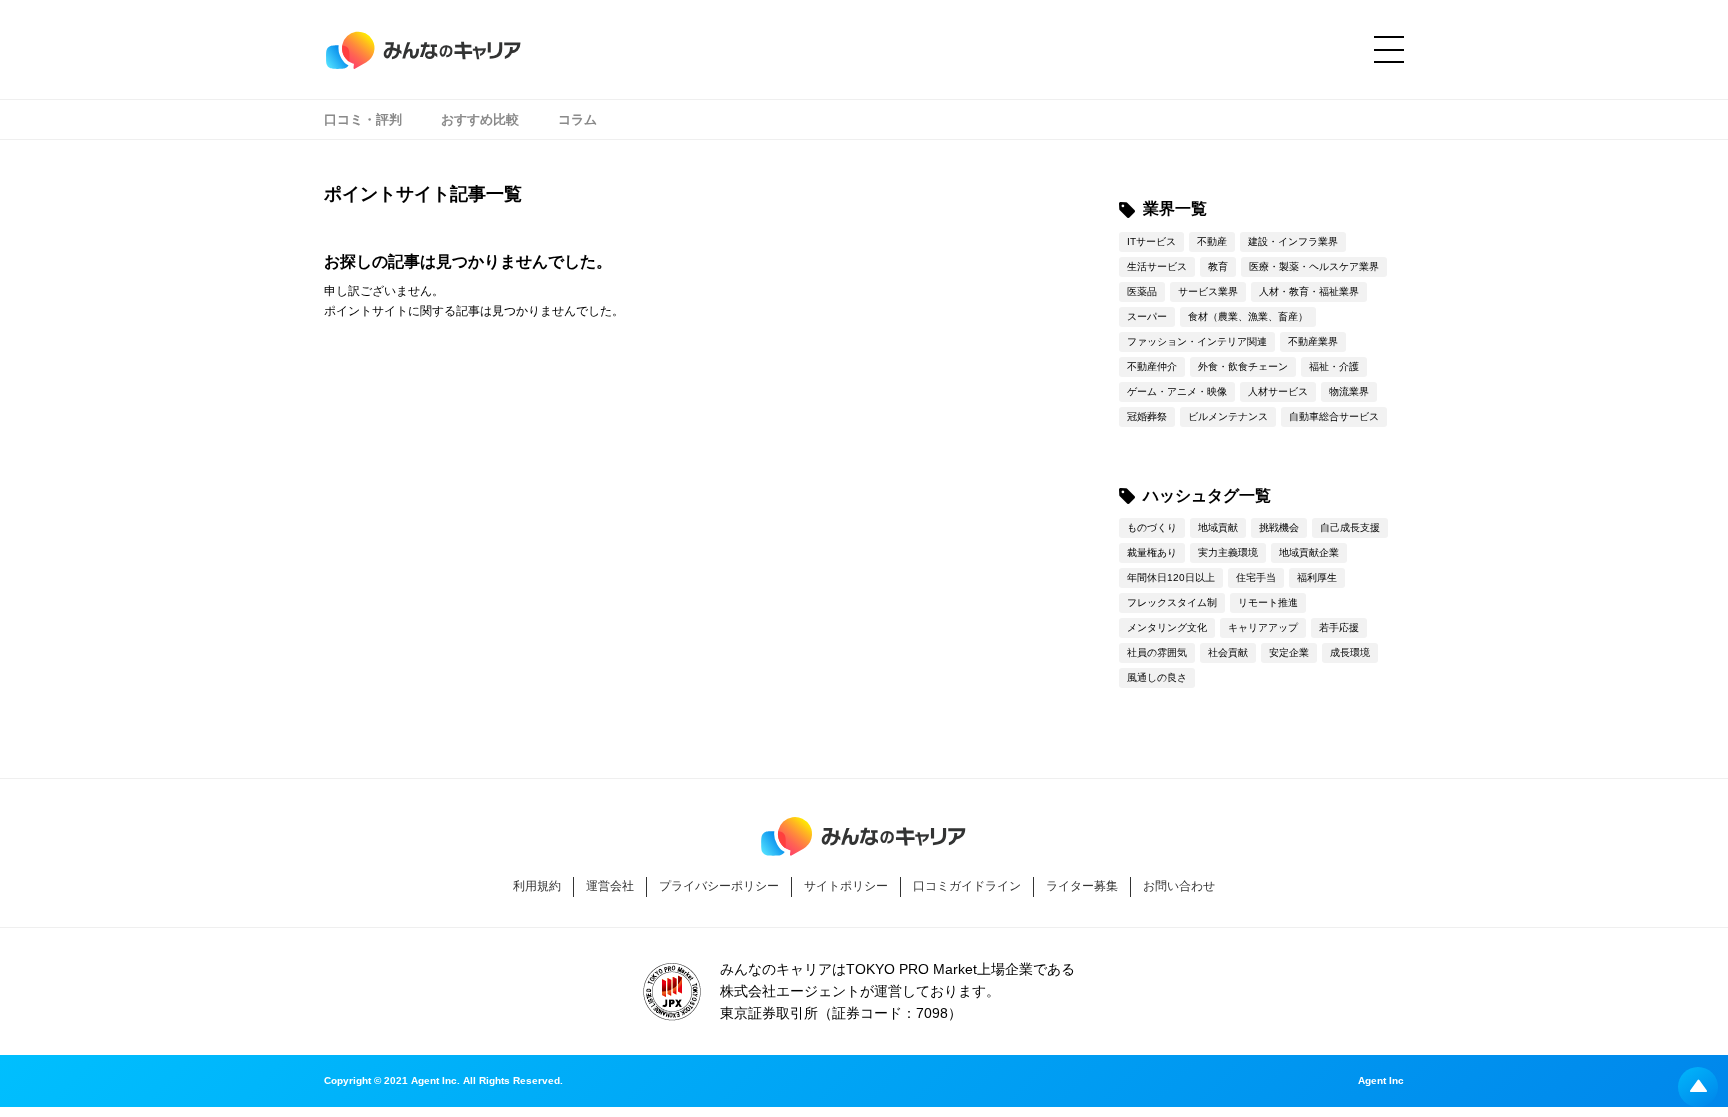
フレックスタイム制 (1172, 602)
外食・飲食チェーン (1243, 366)
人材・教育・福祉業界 (1309, 291)
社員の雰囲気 (1157, 652)
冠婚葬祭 (1147, 416)
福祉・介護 (1334, 366)
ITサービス (1151, 241)
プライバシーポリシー (719, 886)
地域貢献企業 (1309, 552)
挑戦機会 (1279, 527)
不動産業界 (1313, 341)
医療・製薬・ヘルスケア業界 (1314, 266)
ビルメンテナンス (1228, 416)
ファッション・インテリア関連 (1197, 341)
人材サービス (1278, 391)
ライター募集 (1082, 886)
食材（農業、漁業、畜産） (1248, 316)
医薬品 (1142, 291)
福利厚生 (1317, 577)
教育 (1218, 266)
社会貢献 (1228, 652)
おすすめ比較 (480, 119)
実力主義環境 (1228, 552)
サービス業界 (1208, 291)
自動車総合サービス (1334, 416)
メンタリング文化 (1167, 627)
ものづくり (1152, 527)
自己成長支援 (1350, 527)
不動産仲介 (1152, 366)
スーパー (1147, 316)
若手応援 (1339, 627)
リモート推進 (1268, 602)
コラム (577, 119)
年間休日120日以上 (1171, 577)
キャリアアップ (1263, 627)
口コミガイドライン (967, 886)
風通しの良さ (1157, 677)
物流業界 (1349, 391)
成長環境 (1350, 652)
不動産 (1212, 241)
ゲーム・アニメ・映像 (1177, 391)
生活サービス (1157, 266)
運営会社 (610, 886)
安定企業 (1289, 652)
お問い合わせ (1179, 886)
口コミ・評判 (363, 119)
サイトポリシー (846, 886)
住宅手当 (1256, 577)
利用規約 (537, 886)
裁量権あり (1152, 552)
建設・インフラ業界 (1293, 241)
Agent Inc (1381, 1081)
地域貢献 (1218, 527)
